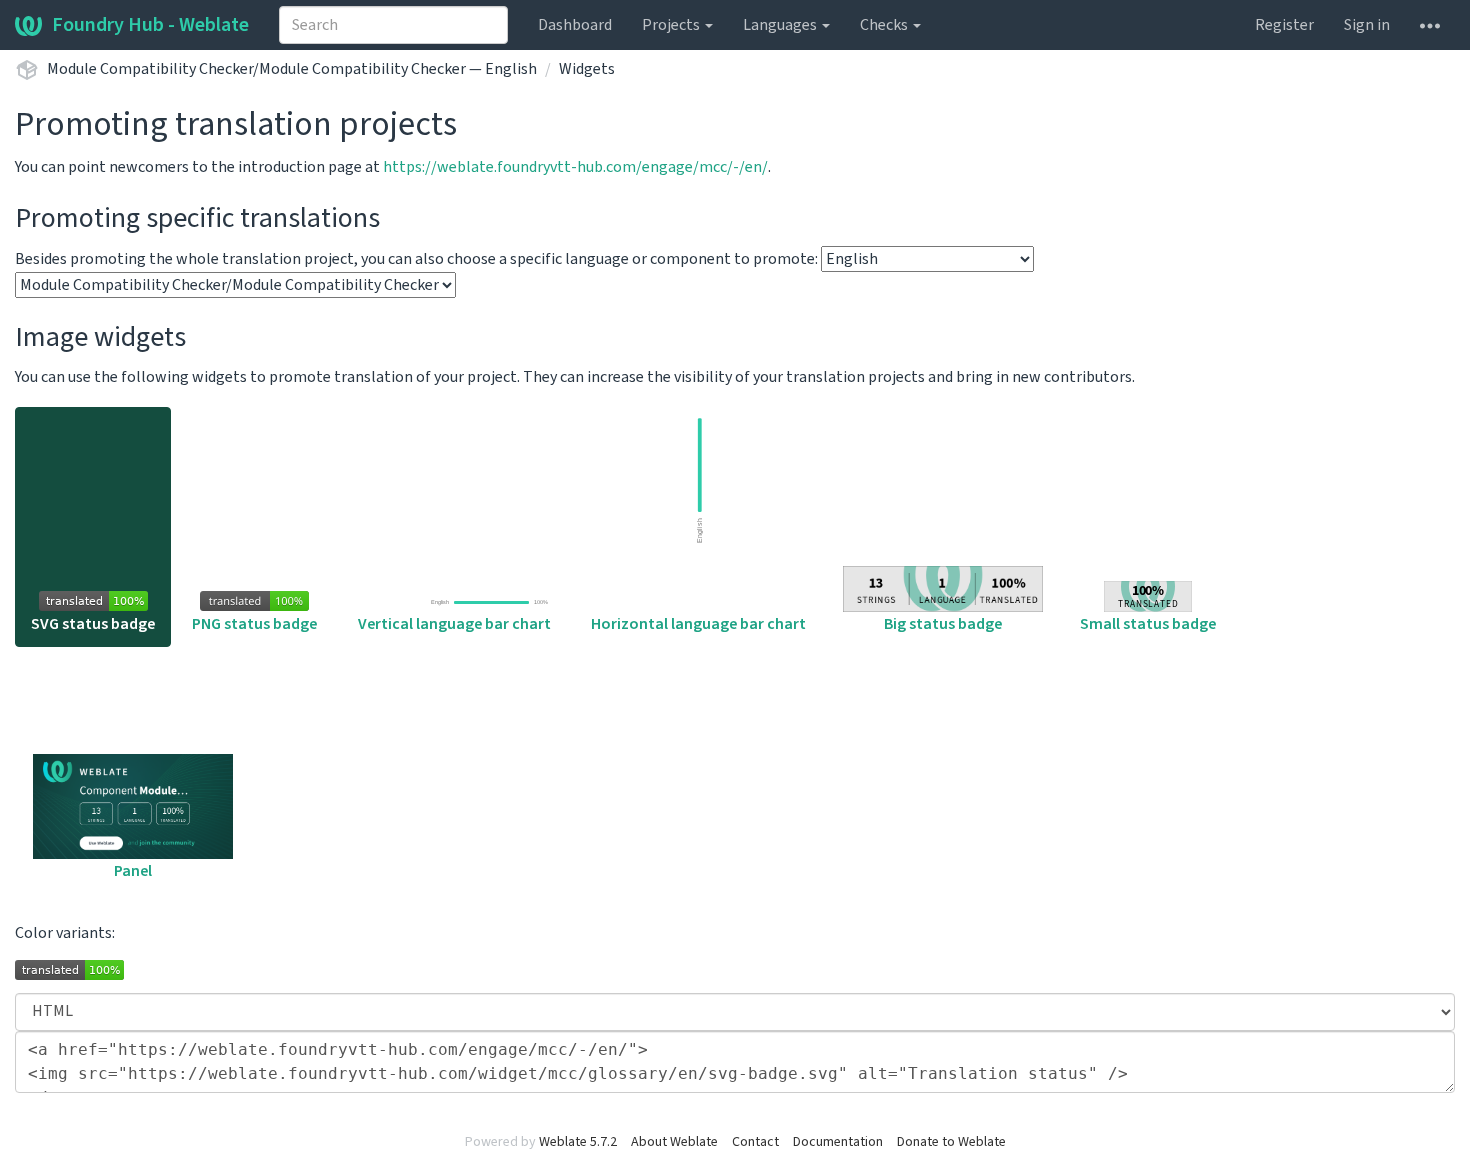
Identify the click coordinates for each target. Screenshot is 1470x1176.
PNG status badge (254, 624)
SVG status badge (93, 624)
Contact (755, 1142)
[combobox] (393, 25)
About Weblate (674, 1142)
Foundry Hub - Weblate (150, 25)
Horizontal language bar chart (698, 624)
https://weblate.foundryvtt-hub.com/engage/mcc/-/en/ (575, 167)
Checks (885, 25)
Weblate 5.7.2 (578, 1142)
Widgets (587, 69)
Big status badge (943, 624)
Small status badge (1148, 624)
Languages (781, 25)
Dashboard (575, 25)
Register (1284, 25)
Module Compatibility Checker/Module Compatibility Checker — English (292, 69)
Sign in (1367, 25)
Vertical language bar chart (454, 624)
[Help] (1430, 25)
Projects (672, 25)
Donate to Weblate (951, 1142)
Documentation (838, 1142)
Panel (133, 871)
